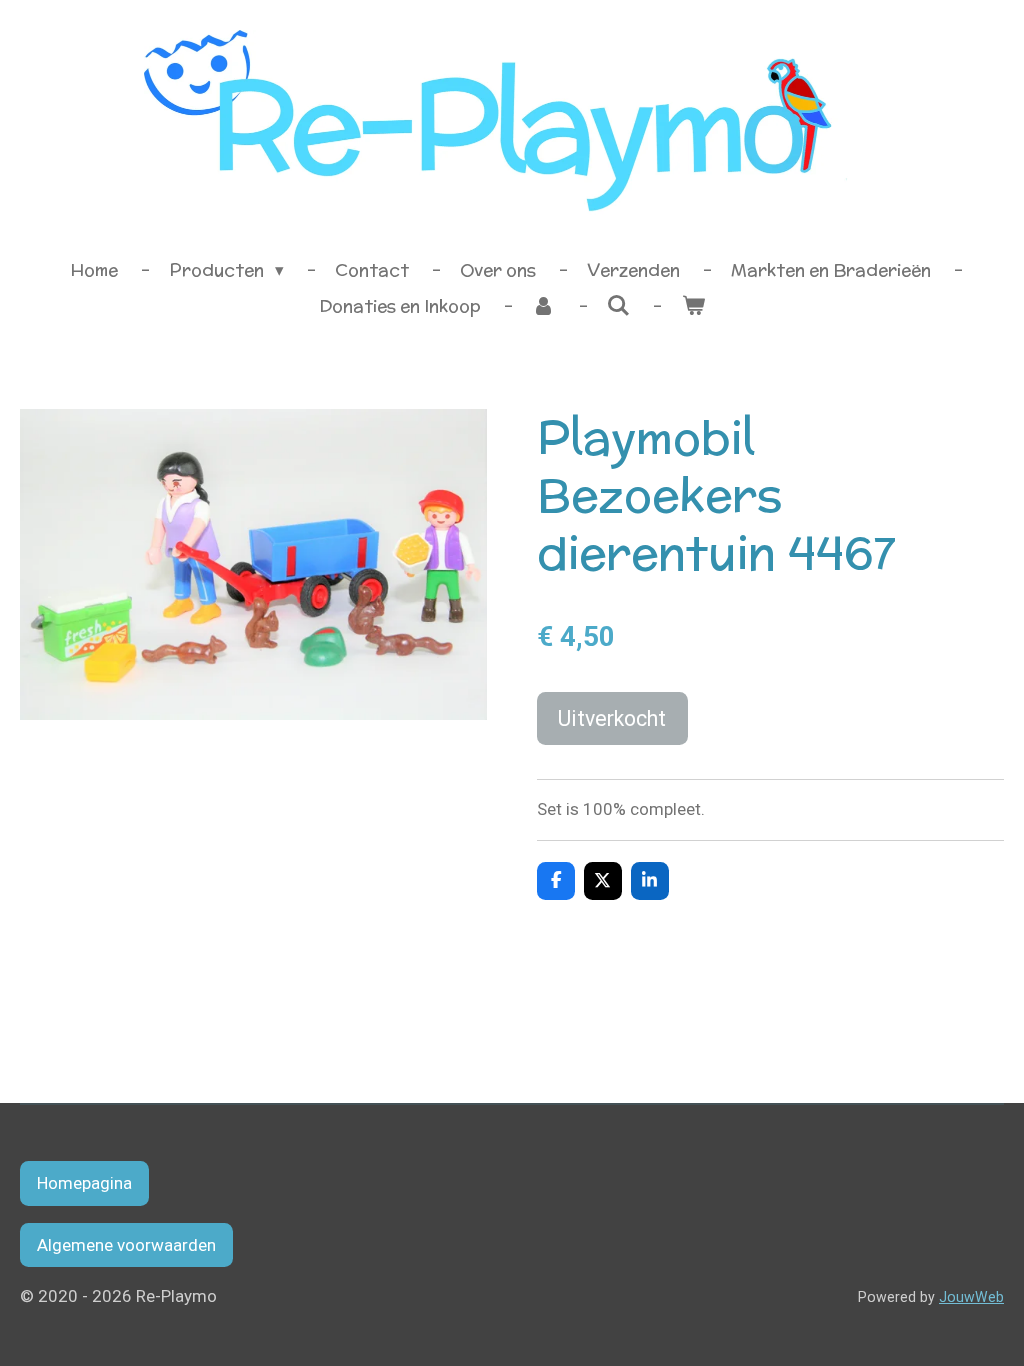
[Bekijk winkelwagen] (693, 307)
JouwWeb (971, 1297)
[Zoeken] (619, 306)
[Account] (544, 307)
